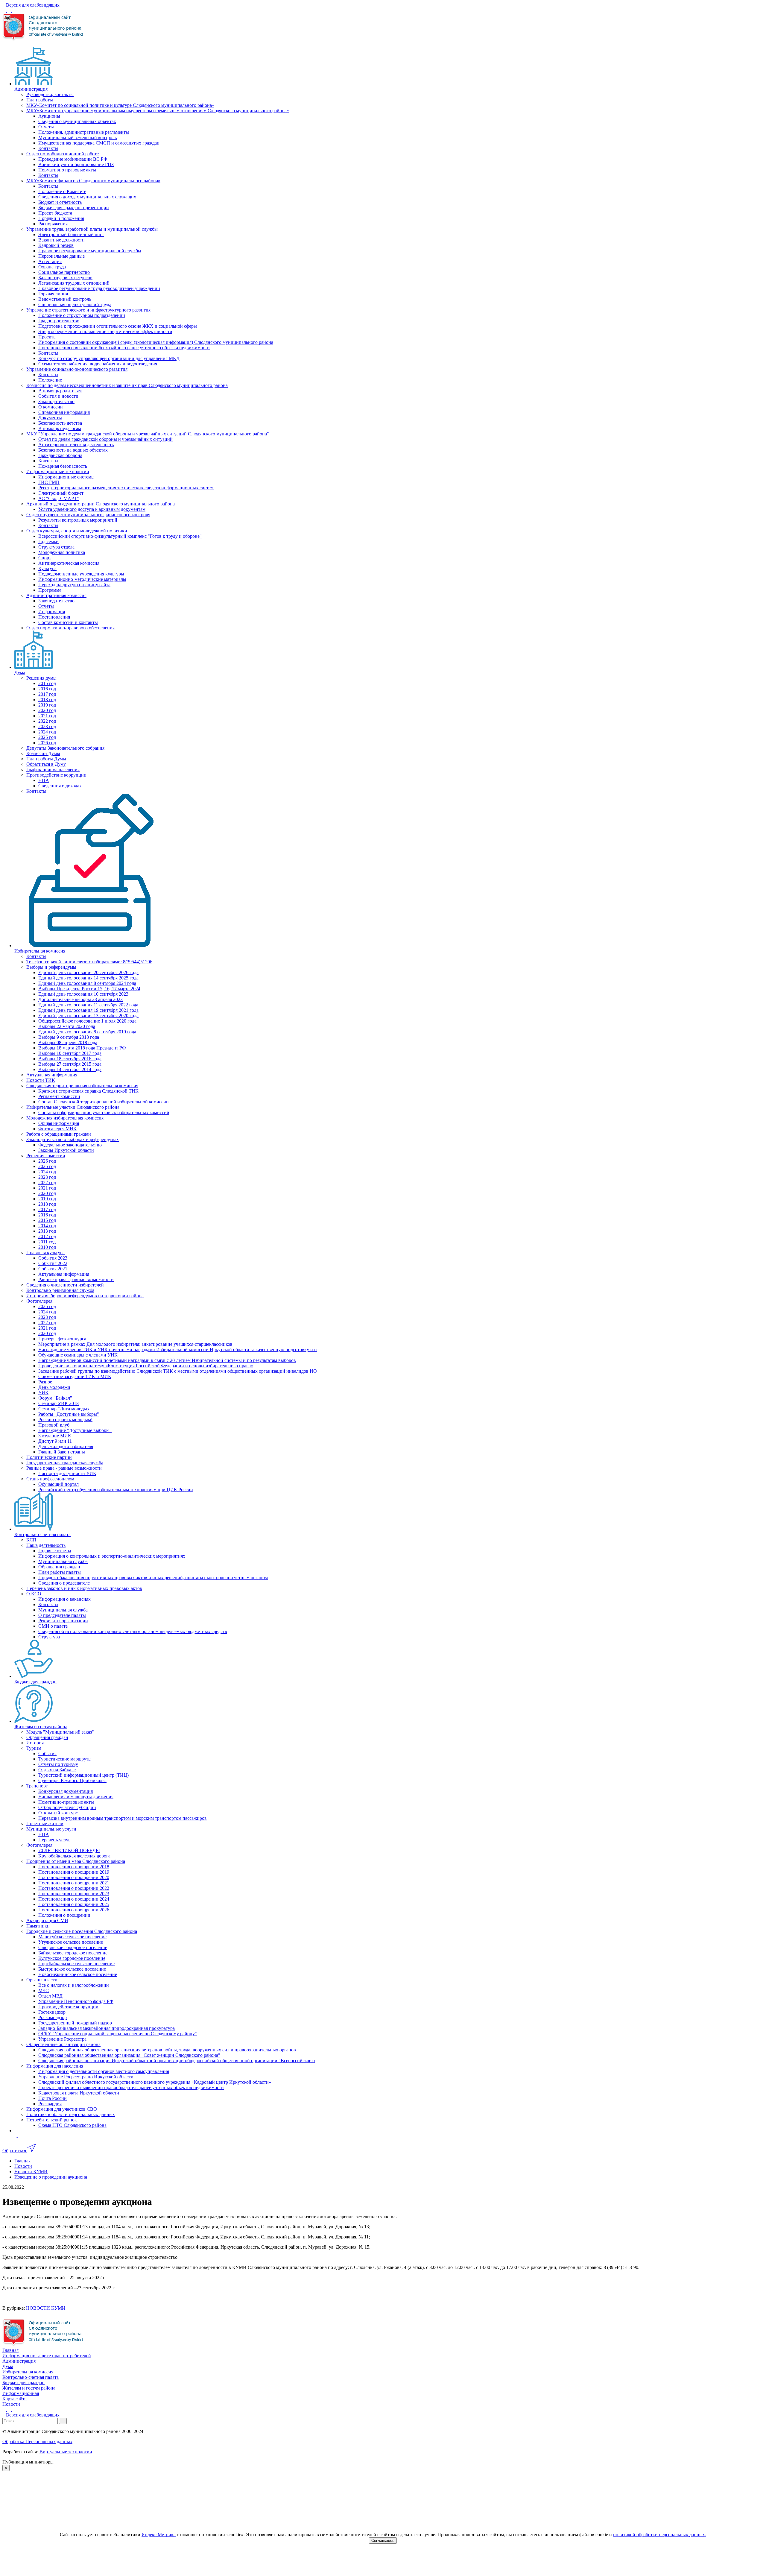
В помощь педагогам (60, 428)
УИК (43, 1393)
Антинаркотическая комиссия (69, 563)
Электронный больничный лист (71, 234)
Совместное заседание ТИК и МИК (75, 1376)
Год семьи (48, 542)
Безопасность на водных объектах (73, 450)
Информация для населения (55, 2066)
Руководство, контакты (50, 94)
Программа (50, 590)
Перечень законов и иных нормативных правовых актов (84, 1588)
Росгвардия (50, 2104)
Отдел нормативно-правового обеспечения (70, 628)
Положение (50, 380)
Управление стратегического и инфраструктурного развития (88, 310)
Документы (50, 418)
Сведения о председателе (64, 1583)
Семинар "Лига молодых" (65, 1409)
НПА (44, 780)
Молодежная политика (62, 552)
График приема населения (53, 770)
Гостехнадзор (52, 2012)
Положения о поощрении (64, 1915)
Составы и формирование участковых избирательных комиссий (104, 1112)
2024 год (47, 732)
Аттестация (50, 261)
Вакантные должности (61, 240)
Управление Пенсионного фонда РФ (76, 2001)
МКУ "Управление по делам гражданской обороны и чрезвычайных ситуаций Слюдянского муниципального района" (148, 434)
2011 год (47, 1242)
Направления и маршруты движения (76, 1797)
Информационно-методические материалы (82, 579)
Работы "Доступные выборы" (69, 1414)
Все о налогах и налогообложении (74, 1985)
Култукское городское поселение (72, 1958)
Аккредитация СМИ (47, 1920)
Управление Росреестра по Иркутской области (86, 2077)
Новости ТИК (41, 1080)
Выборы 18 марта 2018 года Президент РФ (82, 1048)
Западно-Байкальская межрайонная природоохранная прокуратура (107, 2028)
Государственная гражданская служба (65, 1463)
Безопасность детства (60, 423)
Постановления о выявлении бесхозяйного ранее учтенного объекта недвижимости (124, 348)
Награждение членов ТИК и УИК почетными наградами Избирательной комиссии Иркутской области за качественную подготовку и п (178, 1349)
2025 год (47, 737)
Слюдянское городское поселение (73, 1947)
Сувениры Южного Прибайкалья (72, 1780)
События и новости (58, 396)
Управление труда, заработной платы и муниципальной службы (92, 229)
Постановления (54, 617)
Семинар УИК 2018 (58, 1403)
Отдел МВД (50, 1996)
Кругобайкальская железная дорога (74, 1856)
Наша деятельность (46, 1545)
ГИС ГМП (49, 482)
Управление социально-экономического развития (77, 369)
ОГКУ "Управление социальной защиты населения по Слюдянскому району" (118, 2034)
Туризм (34, 1748)
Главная (10, 2350)
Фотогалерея (39, 1301)
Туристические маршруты (65, 1759)
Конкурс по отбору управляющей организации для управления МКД (109, 358)
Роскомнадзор (53, 2017)
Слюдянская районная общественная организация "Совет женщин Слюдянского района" (129, 2055)
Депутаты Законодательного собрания (65, 748)
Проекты (47, 337)
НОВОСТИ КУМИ (46, 2308)
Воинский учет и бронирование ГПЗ (76, 164)
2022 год (47, 721)
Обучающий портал (58, 1484)
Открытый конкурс (58, 1813)
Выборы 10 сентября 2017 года (70, 1053)
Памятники (38, 1926)
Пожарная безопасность (63, 466)
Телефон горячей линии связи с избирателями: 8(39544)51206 (89, 962)
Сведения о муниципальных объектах (77, 121)
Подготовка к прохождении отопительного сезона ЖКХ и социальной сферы (118, 326)
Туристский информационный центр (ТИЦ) (83, 1775)
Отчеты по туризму (58, 1764)
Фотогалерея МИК (57, 1129)
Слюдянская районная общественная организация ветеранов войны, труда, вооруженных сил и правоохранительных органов (167, 2050)
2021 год (47, 716)
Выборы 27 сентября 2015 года (70, 1064)
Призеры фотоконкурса (62, 1339)
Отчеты (46, 127)
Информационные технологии (58, 471)
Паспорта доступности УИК (67, 1473)
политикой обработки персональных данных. (660, 2535)
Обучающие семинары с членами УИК (78, 1355)
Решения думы (41, 678)
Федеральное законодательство (70, 1145)
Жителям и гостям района (41, 1727)
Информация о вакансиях (64, 1599)
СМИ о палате (53, 1626)
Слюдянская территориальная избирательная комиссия (82, 1086)
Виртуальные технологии (66, 2452)
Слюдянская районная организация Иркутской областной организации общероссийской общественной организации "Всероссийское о (177, 2061)
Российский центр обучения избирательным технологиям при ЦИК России (116, 1490)
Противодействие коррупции (56, 775)
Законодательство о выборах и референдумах (73, 1139)
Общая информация (59, 1123)
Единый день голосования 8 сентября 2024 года (87, 983)
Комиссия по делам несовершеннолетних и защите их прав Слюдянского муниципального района (127, 385)
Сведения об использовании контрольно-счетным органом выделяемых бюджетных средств (133, 1631)
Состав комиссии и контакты (68, 622)
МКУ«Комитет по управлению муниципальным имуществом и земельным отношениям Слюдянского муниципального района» (158, 111)
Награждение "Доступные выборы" (75, 1430)
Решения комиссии (46, 1156)
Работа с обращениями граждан (59, 1134)
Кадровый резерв (56, 245)
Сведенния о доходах (60, 786)
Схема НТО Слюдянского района (72, 2125)
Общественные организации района (63, 2044)
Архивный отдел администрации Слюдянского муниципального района (101, 504)
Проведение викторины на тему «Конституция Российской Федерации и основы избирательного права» (146, 1366)
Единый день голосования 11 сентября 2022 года (88, 1005)
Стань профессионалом (50, 1479)
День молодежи (54, 1387)
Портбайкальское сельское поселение (76, 1964)
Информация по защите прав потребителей (47, 2356)
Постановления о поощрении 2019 (74, 1872)
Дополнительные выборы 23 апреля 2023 (80, 999)
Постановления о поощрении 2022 (74, 1888)
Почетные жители (45, 1824)
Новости (11, 2404)
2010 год (47, 1247)
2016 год (47, 689)
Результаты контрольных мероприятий (78, 520)
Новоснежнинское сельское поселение (78, 1974)
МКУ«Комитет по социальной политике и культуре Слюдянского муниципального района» (120, 105)
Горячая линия (53, 294)
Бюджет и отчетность (60, 202)
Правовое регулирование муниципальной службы (90, 251)
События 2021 (53, 1269)
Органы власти (42, 1980)
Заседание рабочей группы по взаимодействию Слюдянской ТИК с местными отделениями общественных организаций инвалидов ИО (178, 1371)
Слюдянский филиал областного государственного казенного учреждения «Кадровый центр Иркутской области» (155, 2082)
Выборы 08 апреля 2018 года (68, 1042)
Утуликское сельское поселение (71, 1942)
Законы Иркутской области (66, 1150)
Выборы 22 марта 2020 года (67, 1026)
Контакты (48, 148)
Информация (52, 612)
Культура (47, 568)
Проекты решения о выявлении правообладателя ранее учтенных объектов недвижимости (131, 2087)
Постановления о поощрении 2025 (74, 1904)
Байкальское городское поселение (73, 1953)
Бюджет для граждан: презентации (74, 208)
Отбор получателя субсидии (67, 1807)
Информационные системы (66, 477)
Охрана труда (52, 267)
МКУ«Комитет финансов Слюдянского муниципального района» (93, 181)
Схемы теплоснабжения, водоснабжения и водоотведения (98, 364)
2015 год (47, 683)
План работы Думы (46, 759)
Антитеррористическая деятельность (76, 445)
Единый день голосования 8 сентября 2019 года (87, 1032)
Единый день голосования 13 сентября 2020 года (88, 1016)
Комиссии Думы (43, 753)
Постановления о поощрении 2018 (74, 1867)
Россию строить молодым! (65, 1420)
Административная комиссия (56, 595)
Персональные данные (61, 256)
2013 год (47, 1231)
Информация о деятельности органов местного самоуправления (104, 2071)
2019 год (47, 705)
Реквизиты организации (63, 1621)
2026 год (47, 743)
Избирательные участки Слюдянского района (73, 1107)
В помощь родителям (60, 391)
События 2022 (53, 1263)
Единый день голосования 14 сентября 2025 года (88, 978)
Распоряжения (53, 224)
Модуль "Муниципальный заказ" (60, 1732)
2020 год (47, 710)
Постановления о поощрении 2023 (74, 1894)
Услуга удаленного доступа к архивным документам (92, 509)
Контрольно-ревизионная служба (60, 1290)
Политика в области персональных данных (71, 2114)
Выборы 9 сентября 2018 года (69, 1037)
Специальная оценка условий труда (75, 304)
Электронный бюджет (61, 493)
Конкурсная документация (66, 1791)
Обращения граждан (59, 1567)
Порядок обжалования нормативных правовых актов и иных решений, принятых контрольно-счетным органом (153, 1578)
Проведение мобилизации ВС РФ (73, 159)
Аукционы (49, 116)
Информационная (21, 2393)
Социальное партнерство (64, 272)
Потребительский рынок (52, 2120)
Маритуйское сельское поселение (72, 1937)
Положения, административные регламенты (84, 132)
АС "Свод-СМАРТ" (59, 498)
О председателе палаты (62, 1615)
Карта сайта (15, 2399)
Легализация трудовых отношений (74, 283)
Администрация (31, 89)
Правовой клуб (54, 1425)
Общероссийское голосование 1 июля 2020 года (87, 1021)
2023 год (47, 726)
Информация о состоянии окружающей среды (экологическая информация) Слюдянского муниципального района (156, 342)
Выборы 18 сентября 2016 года (70, 1059)
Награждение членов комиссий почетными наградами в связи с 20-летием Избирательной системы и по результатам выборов (167, 1360)
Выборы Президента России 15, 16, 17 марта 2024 (89, 989)
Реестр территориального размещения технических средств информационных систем (126, 488)
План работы (40, 100)
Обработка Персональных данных (37, 2441)
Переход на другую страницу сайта (74, 585)
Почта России (53, 2098)
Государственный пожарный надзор (75, 2023)
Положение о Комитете (62, 191)
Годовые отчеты (55, 1551)
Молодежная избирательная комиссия (65, 1118)
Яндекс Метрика (159, 2535)
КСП (31, 1540)
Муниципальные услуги (51, 1829)
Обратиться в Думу (46, 764)
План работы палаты (60, 1572)
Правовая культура (45, 1253)
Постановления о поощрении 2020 (74, 1877)
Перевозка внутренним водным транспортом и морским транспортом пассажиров (123, 1818)
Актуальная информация (52, 1075)
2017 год (47, 694)
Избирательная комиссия (40, 951)
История (35, 1743)
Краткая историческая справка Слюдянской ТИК (88, 1091)
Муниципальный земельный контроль (77, 138)
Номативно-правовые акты (66, 1802)
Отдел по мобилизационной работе (63, 154)
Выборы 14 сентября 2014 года (70, 1069)
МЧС (44, 1991)
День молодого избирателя (66, 1446)
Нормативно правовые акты (67, 170)
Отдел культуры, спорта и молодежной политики (77, 531)
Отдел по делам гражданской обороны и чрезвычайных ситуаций (105, 439)
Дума (20, 673)
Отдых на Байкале (57, 1770)
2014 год (47, 1226)
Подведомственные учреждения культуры (81, 574)
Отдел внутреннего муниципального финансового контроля (88, 515)
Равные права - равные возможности (76, 1279)
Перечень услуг (54, 1840)
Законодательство (56, 401)
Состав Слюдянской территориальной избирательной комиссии (104, 1102)
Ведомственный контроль (65, 299)
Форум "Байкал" (55, 1398)
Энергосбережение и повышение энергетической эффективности (105, 331)
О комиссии (51, 407)
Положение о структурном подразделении (82, 315)
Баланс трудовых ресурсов (65, 278)
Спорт (45, 558)
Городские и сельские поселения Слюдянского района (82, 1931)
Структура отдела (56, 547)
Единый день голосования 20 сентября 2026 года (88, 972)
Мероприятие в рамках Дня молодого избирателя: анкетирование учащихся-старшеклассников (135, 1344)
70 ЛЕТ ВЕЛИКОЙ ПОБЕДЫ (69, 1850)
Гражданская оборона (60, 455)
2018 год (47, 700)
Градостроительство (59, 321)
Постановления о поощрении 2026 (74, 1910)
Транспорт (37, 1786)
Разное (45, 1382)
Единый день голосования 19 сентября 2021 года (88, 1010)
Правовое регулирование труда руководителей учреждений (99, 288)
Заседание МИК (55, 1436)
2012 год (47, 1236)
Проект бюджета (55, 213)
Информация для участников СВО (62, 2109)
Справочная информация (64, 412)
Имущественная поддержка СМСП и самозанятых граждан (99, 143)
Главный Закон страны (62, 1452)
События (47, 1753)
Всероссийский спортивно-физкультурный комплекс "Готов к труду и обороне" (120, 536)
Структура (49, 1637)
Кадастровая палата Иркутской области (79, 2093)
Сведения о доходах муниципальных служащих (87, 197)
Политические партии (49, 1457)
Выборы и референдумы (51, 967)
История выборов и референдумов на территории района (85, 1296)
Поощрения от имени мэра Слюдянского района (76, 1861)
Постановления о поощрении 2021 (74, 1883)
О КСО (34, 1594)
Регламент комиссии (59, 1096)
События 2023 (53, 1258)
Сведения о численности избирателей (65, 1285)
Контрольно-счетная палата (42, 1534)
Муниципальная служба (63, 1561)
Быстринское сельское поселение (72, 1969)
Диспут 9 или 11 (55, 1441)
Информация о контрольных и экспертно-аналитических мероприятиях (112, 1556)
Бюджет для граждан (35, 1682)
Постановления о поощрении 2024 (74, 1899)
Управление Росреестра (62, 2039)
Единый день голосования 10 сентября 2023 (83, 994)
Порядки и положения (61, 218)
